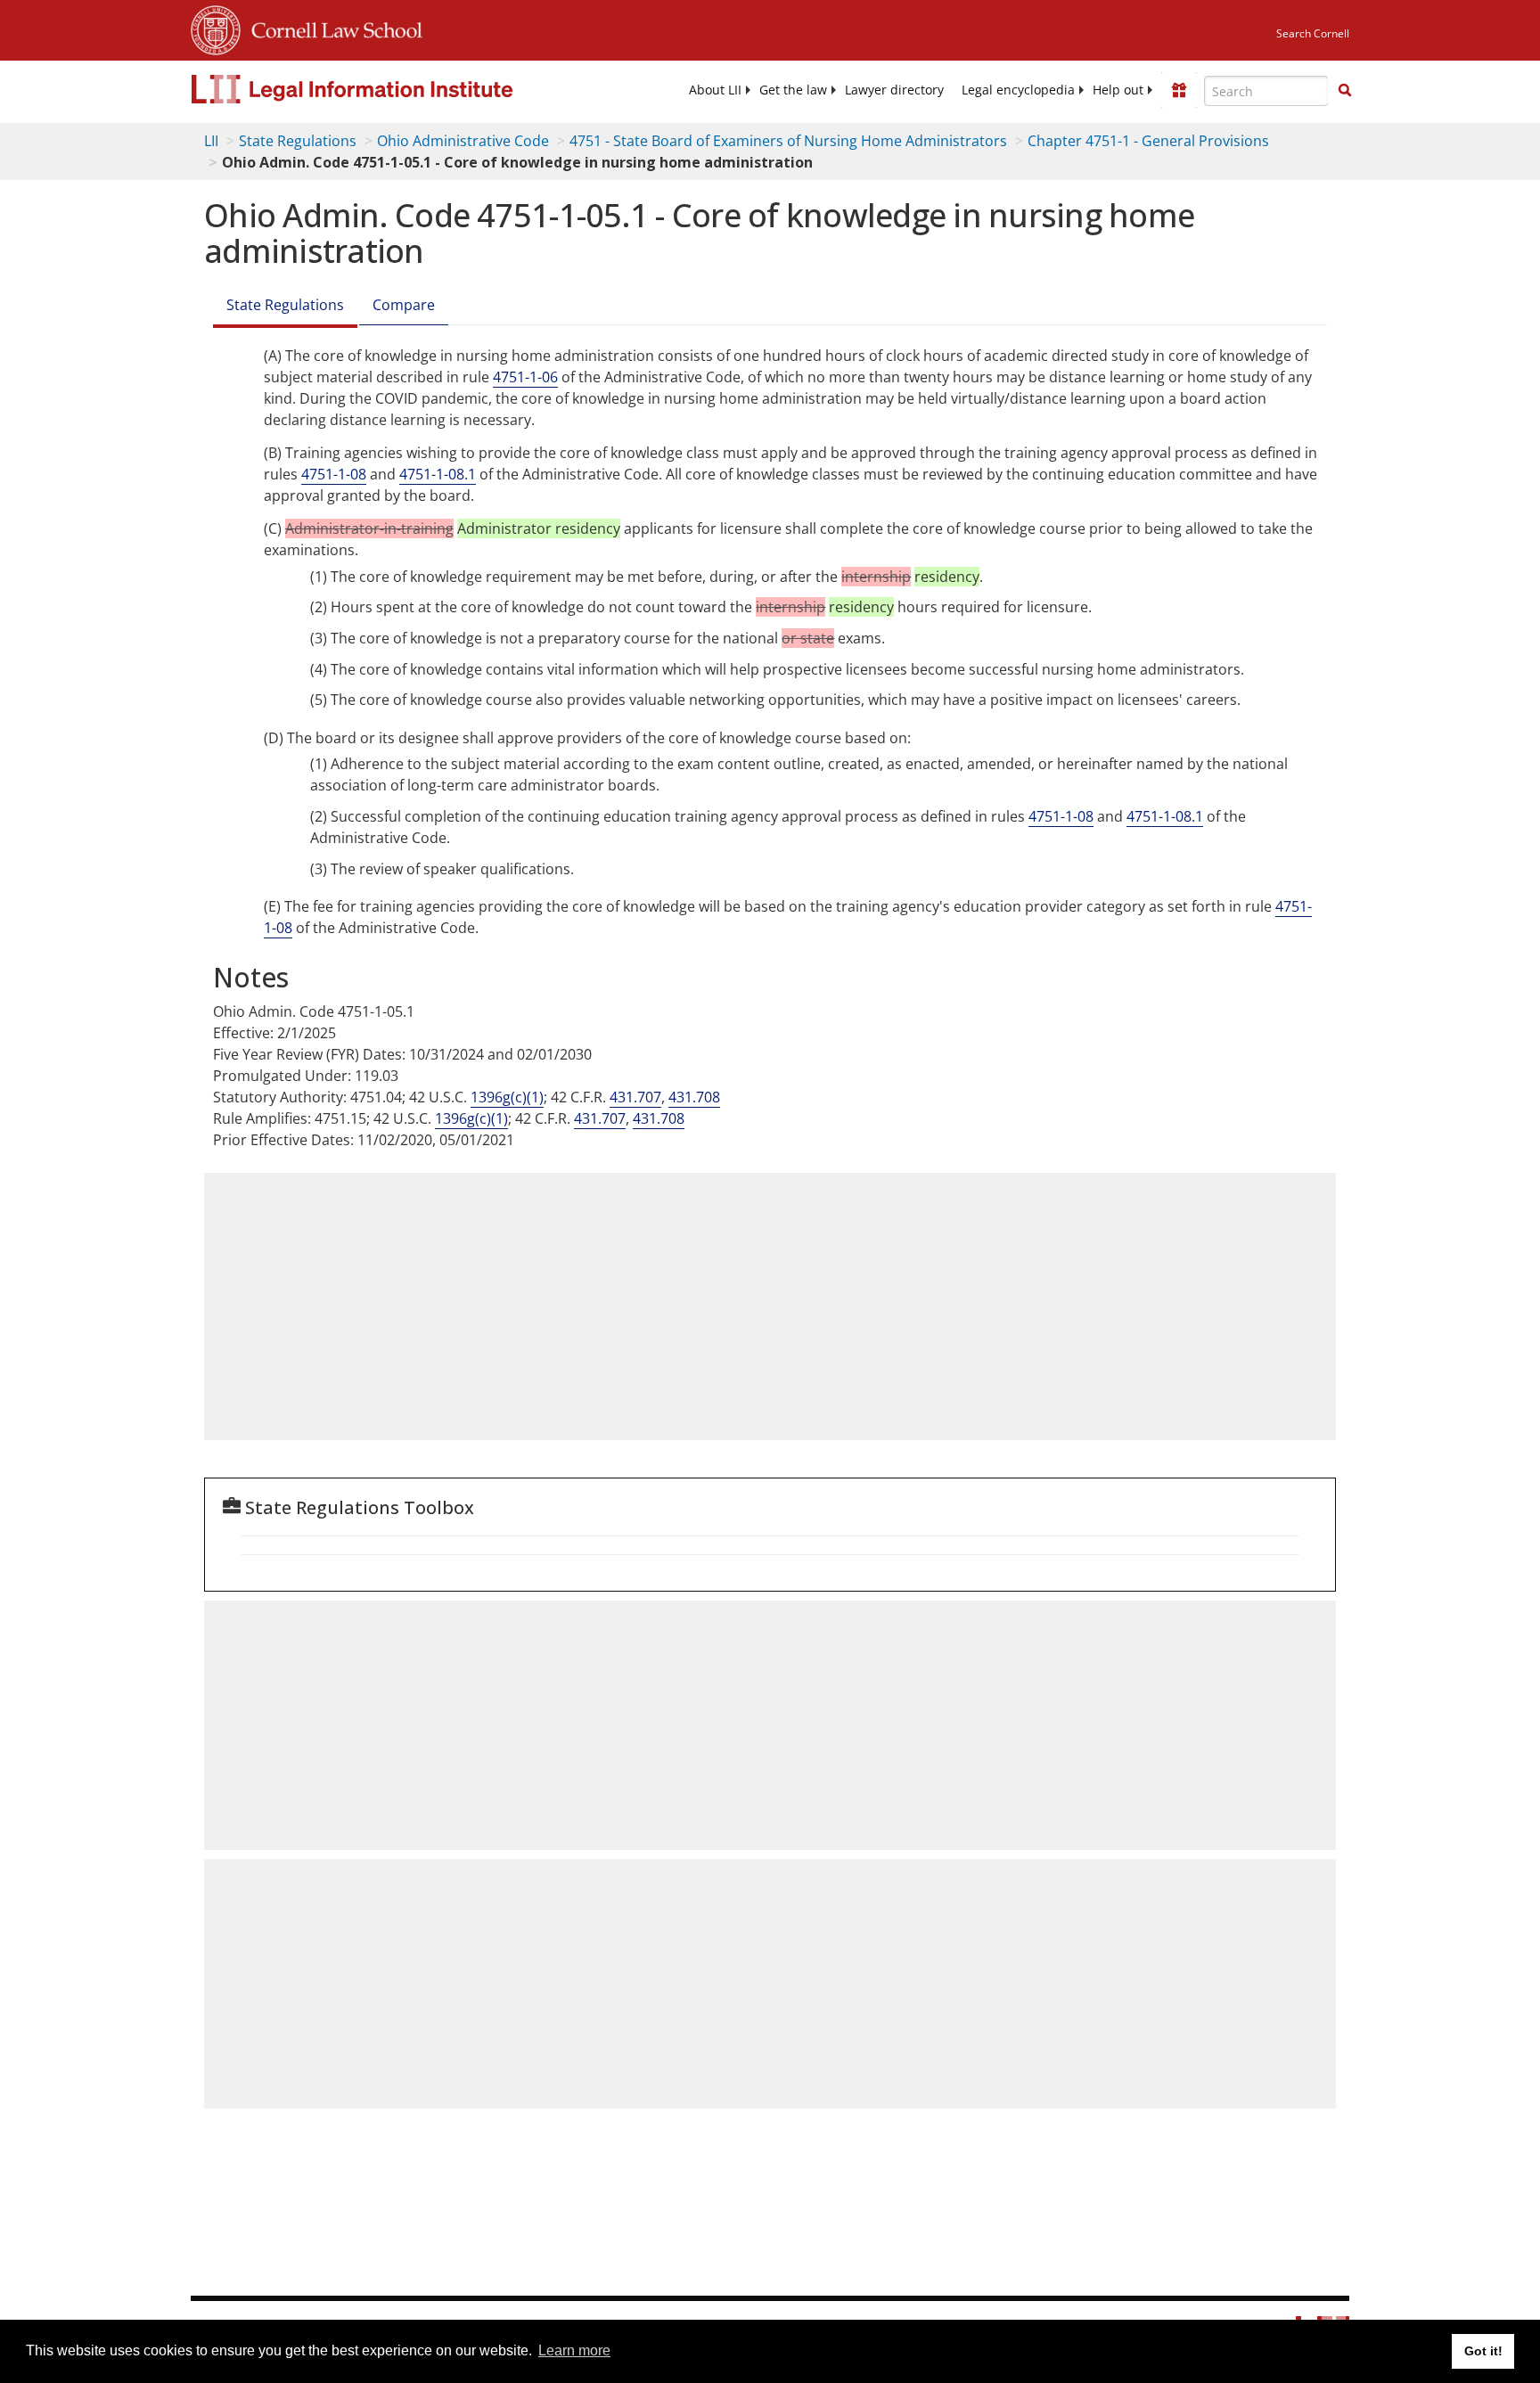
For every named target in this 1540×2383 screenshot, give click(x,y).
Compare (404, 305)
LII (211, 141)
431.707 (635, 1097)
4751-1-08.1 (438, 474)
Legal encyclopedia (1018, 90)
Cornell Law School (332, 28)
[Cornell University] (216, 28)
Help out (1118, 90)
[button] (1345, 90)
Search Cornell (1313, 33)
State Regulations (298, 141)
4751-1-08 (334, 474)
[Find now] (1345, 91)
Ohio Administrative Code (463, 141)
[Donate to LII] (1179, 90)
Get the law (793, 90)
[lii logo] (391, 89)
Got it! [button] (1483, 2351)
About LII (715, 90)
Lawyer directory (894, 90)
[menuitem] (715, 90)
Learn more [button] (574, 2350)
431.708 (694, 1097)
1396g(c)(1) (507, 1097)
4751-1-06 (525, 377)
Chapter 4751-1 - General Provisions (1148, 141)
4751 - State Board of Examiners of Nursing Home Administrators (788, 141)
